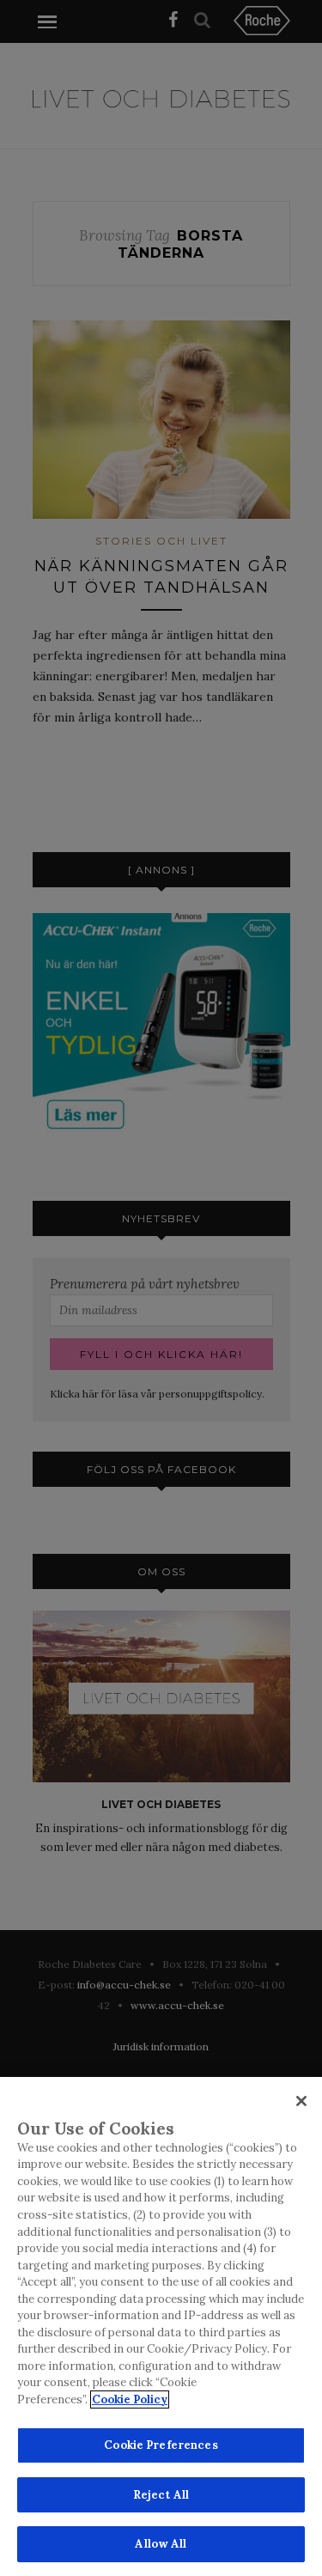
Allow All (161, 2544)
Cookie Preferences (161, 2445)
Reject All (161, 2495)
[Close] (301, 2101)
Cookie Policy (130, 2399)
